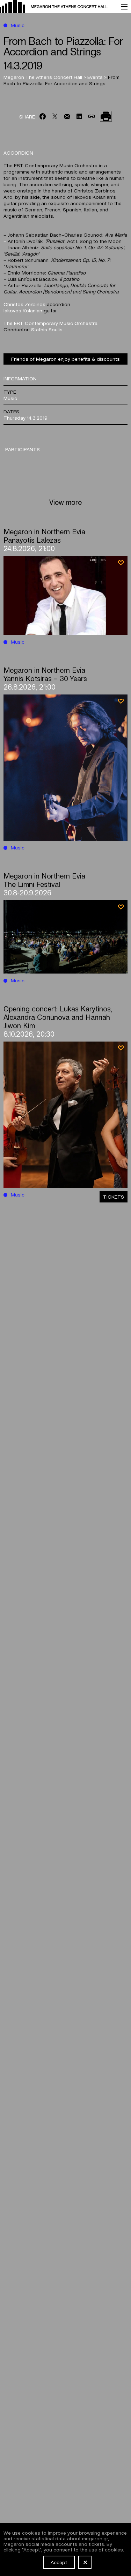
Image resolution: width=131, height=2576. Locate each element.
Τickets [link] (114, 1197)
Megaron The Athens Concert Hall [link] (43, 77)
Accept (59, 2562)
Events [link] (96, 77)
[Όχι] (85, 2562)
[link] (57, 7)
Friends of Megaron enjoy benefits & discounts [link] (65, 359)
